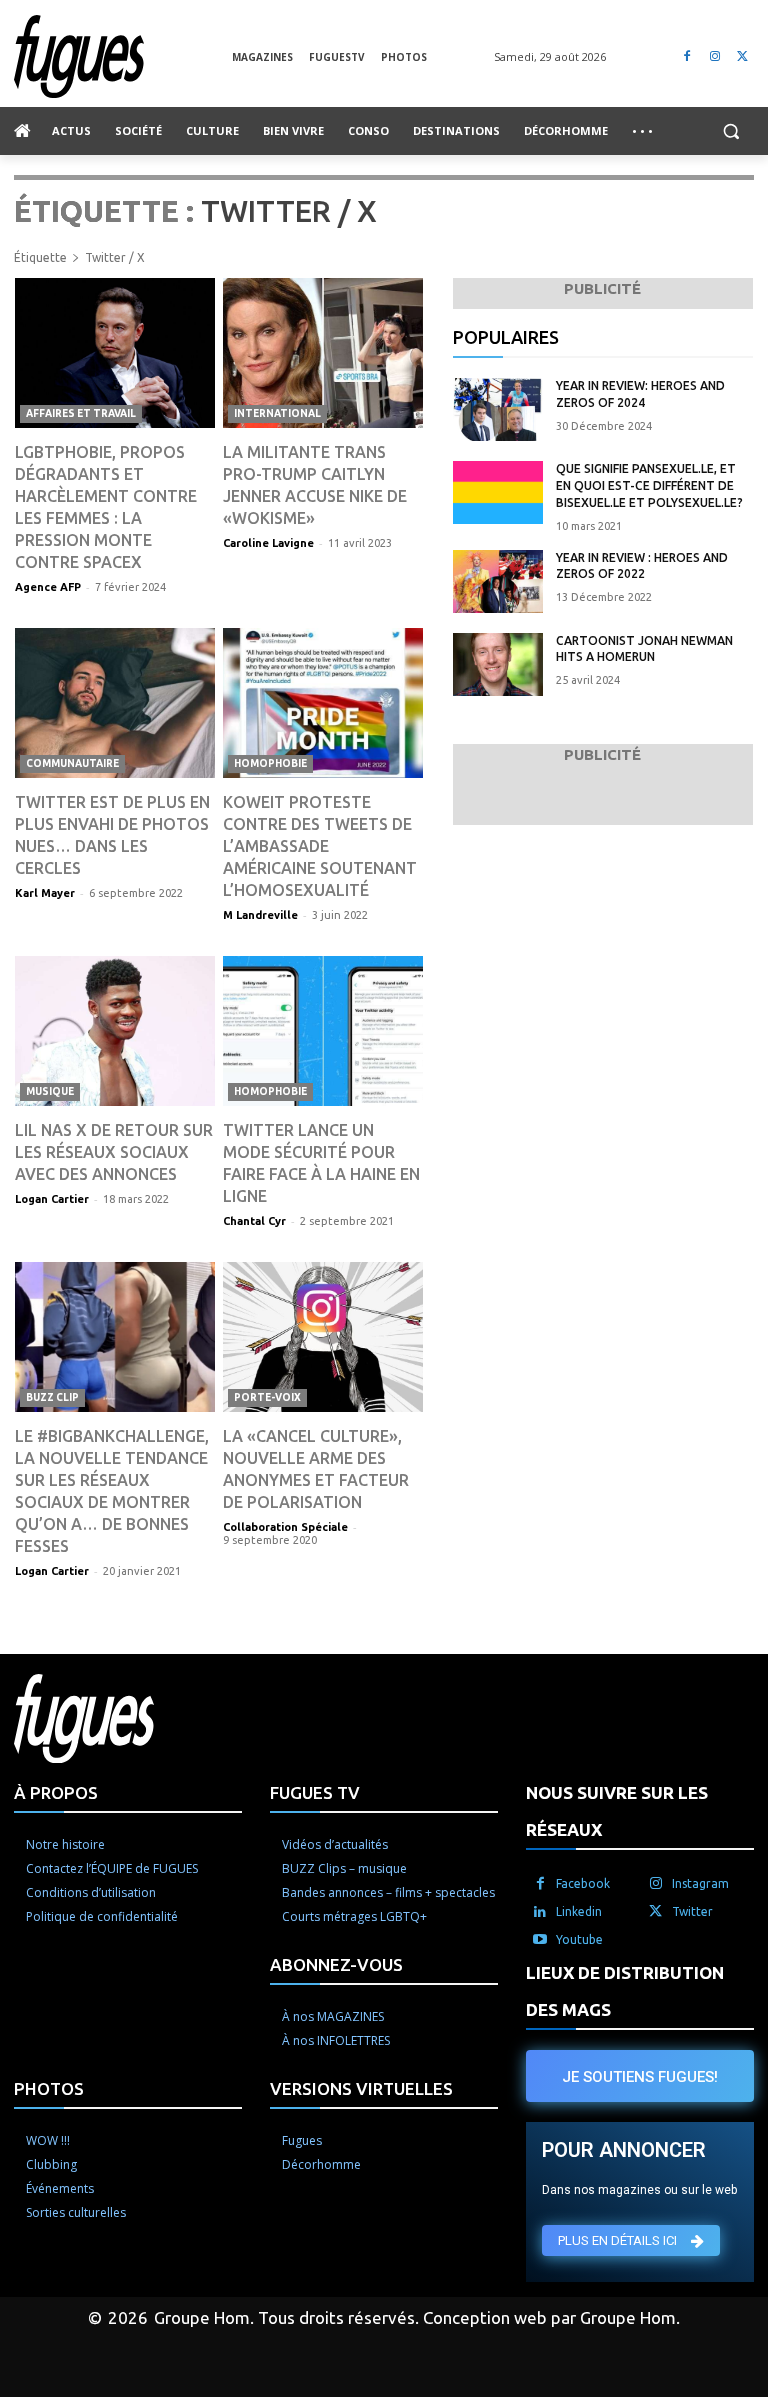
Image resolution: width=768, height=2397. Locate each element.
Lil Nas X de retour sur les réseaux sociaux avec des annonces (114, 1152)
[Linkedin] (540, 1912)
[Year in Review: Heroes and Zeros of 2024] (498, 409)
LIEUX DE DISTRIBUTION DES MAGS (625, 1991)
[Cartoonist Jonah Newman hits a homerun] (498, 664)
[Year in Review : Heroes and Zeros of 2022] (498, 581)
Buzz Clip (52, 1397)
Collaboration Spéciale (285, 1527)
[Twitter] (742, 56)
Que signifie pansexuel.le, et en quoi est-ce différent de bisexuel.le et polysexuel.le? (649, 485)
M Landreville (260, 915)
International (277, 413)
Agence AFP (48, 587)
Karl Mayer (45, 893)
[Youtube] (540, 1940)
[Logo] (123, 56)
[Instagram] (714, 56)
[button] (730, 131)
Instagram (700, 1883)
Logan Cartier (52, 1199)
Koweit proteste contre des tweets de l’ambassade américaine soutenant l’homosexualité (320, 846)
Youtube (579, 1939)
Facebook (583, 1883)
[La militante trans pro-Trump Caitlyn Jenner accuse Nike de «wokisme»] (323, 353)
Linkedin (579, 1911)
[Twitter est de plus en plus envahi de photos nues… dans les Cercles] (115, 703)
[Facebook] (687, 56)
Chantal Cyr (254, 1221)
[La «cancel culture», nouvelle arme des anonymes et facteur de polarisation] (323, 1337)
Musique (50, 1091)
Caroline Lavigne (268, 543)
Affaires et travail (81, 413)
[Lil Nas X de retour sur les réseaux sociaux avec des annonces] (115, 1031)
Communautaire (72, 763)
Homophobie (270, 763)
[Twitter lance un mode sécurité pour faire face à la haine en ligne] (323, 1031)
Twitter (692, 1911)
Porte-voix (267, 1397)
